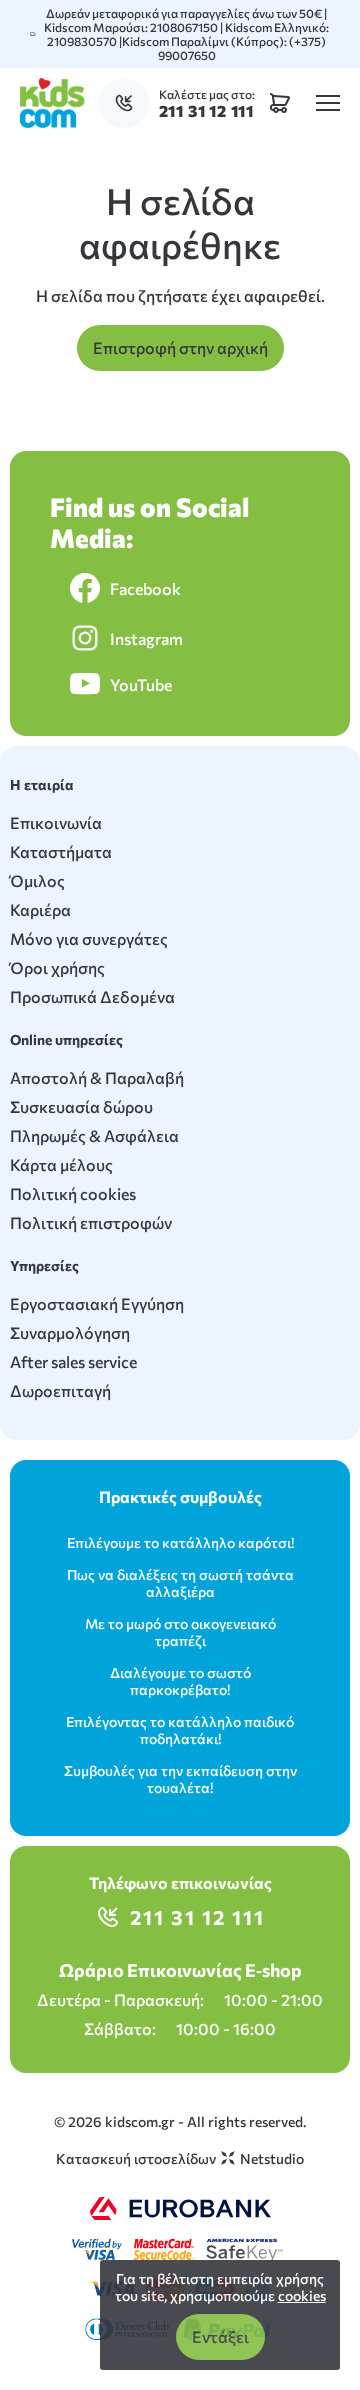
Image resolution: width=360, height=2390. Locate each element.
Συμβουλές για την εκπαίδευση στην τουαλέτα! (180, 1779)
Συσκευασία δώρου (81, 1106)
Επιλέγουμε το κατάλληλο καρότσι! (180, 1542)
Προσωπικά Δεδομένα (92, 996)
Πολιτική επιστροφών (91, 1222)
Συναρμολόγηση (70, 1332)
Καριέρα (40, 909)
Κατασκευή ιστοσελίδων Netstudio (180, 2158)
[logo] (52, 103)
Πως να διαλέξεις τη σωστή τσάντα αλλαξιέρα (180, 1583)
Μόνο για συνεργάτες (89, 938)
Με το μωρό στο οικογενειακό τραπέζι (180, 1632)
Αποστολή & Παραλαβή (97, 1077)
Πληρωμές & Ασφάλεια (94, 1135)
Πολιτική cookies (73, 1193)
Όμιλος (37, 880)
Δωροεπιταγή (60, 1390)
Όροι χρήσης (57, 967)
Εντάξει (220, 2336)
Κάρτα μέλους (61, 1164)
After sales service (73, 1361)
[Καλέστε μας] (129, 103)
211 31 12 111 (197, 1917)
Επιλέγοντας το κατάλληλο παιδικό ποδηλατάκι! (180, 1730)
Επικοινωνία (56, 822)
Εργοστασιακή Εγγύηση (97, 1303)
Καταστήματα (61, 851)
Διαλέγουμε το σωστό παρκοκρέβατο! (180, 1681)
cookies (302, 2295)
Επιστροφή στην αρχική (180, 347)
